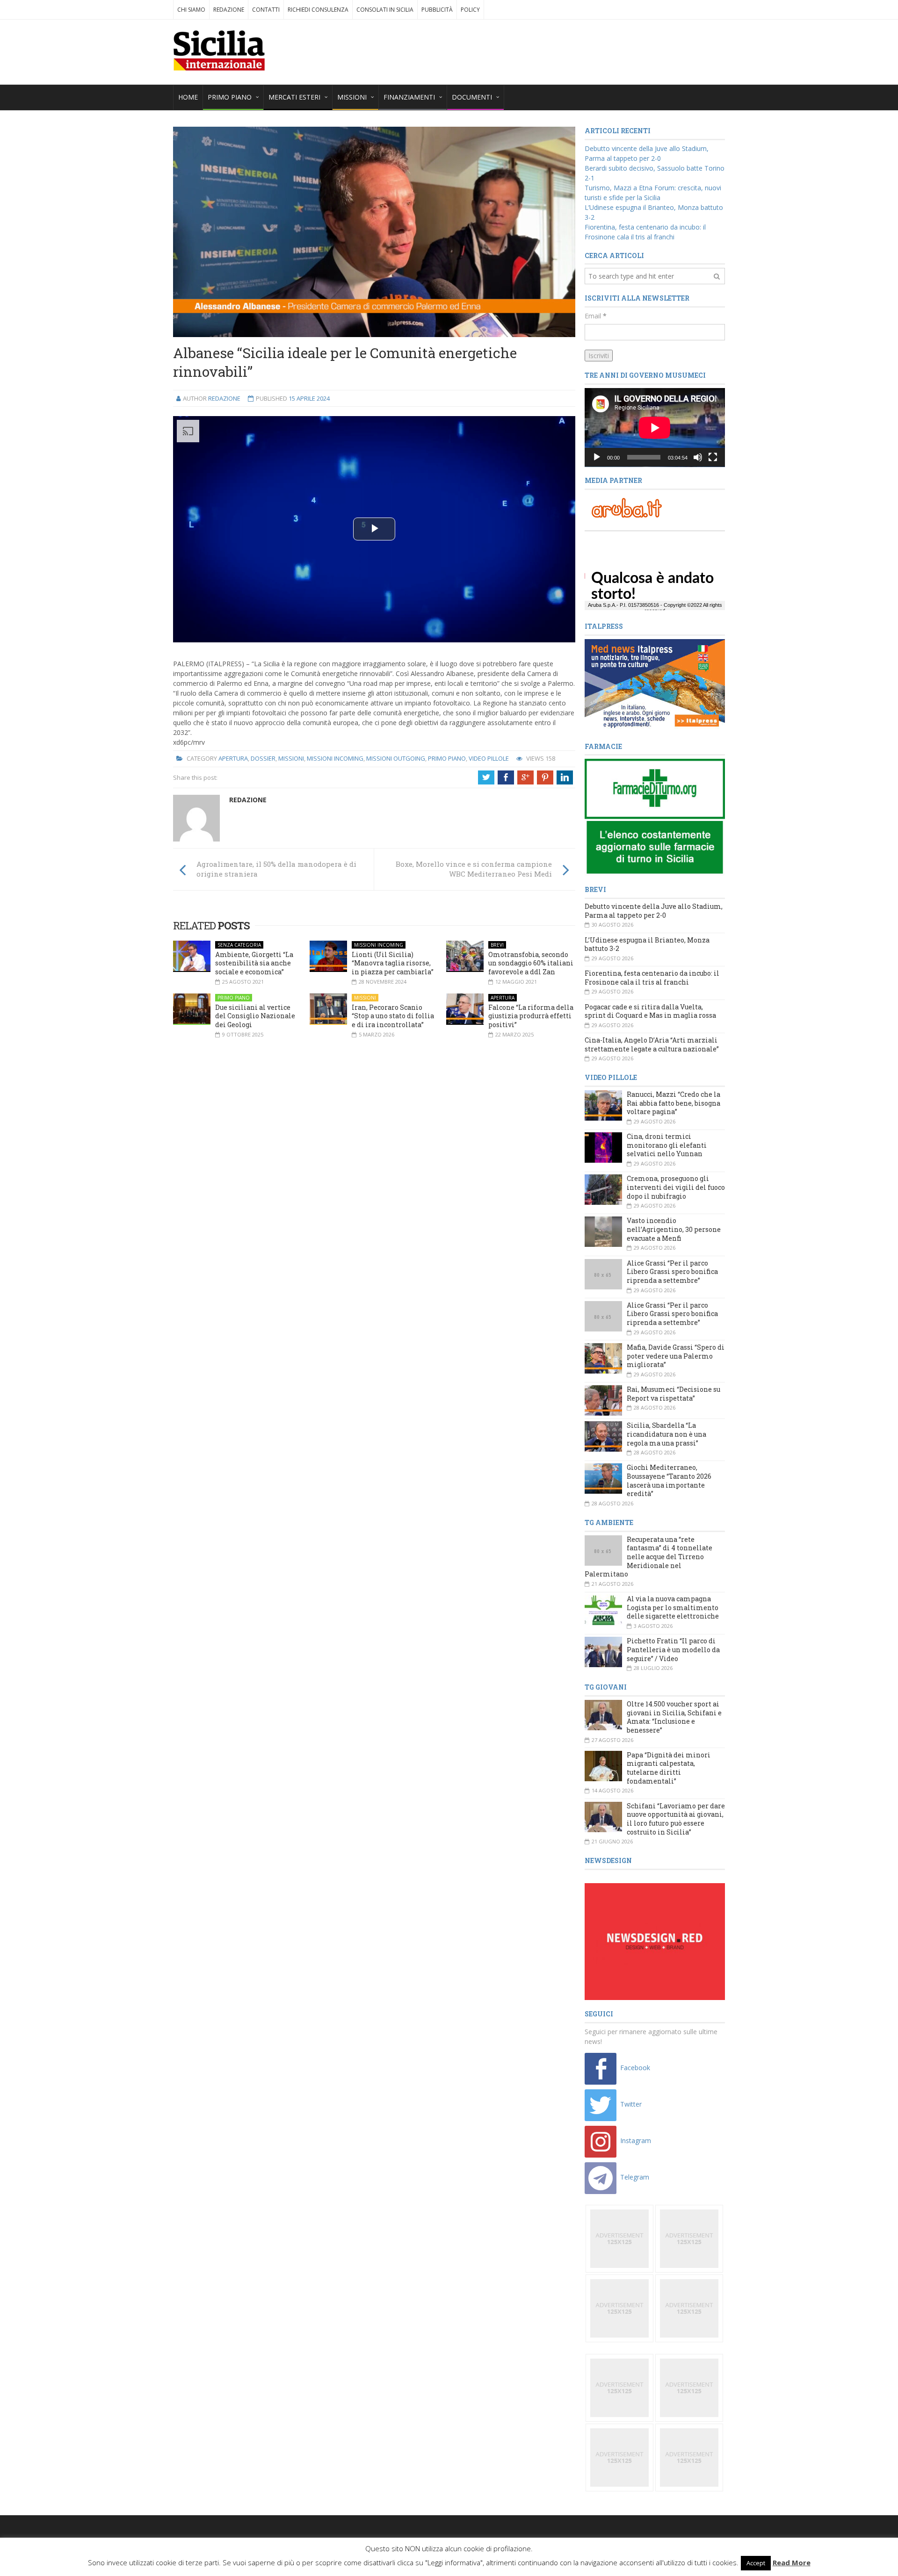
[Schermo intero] (713, 457)
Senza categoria (239, 945)
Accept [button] (756, 2563)
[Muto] (698, 457)
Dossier (263, 758)
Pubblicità (437, 10)
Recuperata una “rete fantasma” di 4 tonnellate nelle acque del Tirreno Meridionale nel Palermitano (648, 1557)
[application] (655, 428)
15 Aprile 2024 (309, 398)
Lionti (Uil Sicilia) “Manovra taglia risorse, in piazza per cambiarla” (393, 963)
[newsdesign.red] (655, 1941)
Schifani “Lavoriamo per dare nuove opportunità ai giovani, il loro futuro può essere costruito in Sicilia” (676, 1819)
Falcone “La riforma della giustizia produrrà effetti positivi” (531, 1016)
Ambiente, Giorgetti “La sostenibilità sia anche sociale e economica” (254, 963)
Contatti (266, 10)
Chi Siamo (191, 10)
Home (188, 97)
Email (596, 316)
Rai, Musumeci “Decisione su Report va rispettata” (673, 1394)
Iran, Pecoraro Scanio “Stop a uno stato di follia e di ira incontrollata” (393, 1016)
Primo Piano (447, 758)
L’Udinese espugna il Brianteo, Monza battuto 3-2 (647, 944)
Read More (792, 2562)
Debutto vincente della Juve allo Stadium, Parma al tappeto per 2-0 (654, 911)
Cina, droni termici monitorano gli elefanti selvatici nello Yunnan (667, 1145)
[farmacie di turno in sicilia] (655, 817)
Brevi (497, 945)
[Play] (597, 457)
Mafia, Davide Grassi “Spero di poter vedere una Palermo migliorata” (676, 1356)
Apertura (233, 758)
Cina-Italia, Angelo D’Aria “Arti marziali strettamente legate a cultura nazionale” (652, 1044)
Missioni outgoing (396, 758)
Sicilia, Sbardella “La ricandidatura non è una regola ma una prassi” (666, 1434)
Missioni (291, 758)
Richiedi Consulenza (318, 10)
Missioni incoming (335, 758)
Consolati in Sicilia (385, 10)
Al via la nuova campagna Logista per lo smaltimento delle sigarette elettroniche (673, 1607)
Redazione (229, 10)
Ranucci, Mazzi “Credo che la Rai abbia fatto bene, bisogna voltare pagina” (673, 1103)
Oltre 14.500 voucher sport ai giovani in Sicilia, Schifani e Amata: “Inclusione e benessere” (674, 1717)
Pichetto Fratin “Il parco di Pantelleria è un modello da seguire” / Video (673, 1649)
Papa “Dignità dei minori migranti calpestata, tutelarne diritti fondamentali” (669, 1768)
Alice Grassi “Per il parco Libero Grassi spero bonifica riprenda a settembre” (672, 1272)
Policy (470, 10)
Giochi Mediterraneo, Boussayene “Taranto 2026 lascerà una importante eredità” (669, 1480)
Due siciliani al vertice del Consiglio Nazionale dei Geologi (255, 1016)
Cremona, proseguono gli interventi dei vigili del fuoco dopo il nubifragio (676, 1187)
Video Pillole (489, 758)
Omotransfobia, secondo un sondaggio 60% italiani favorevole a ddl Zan (531, 963)
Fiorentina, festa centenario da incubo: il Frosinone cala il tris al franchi (652, 978)
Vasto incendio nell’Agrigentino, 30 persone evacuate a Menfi (674, 1229)
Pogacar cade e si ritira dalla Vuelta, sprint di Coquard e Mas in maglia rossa (650, 1011)
